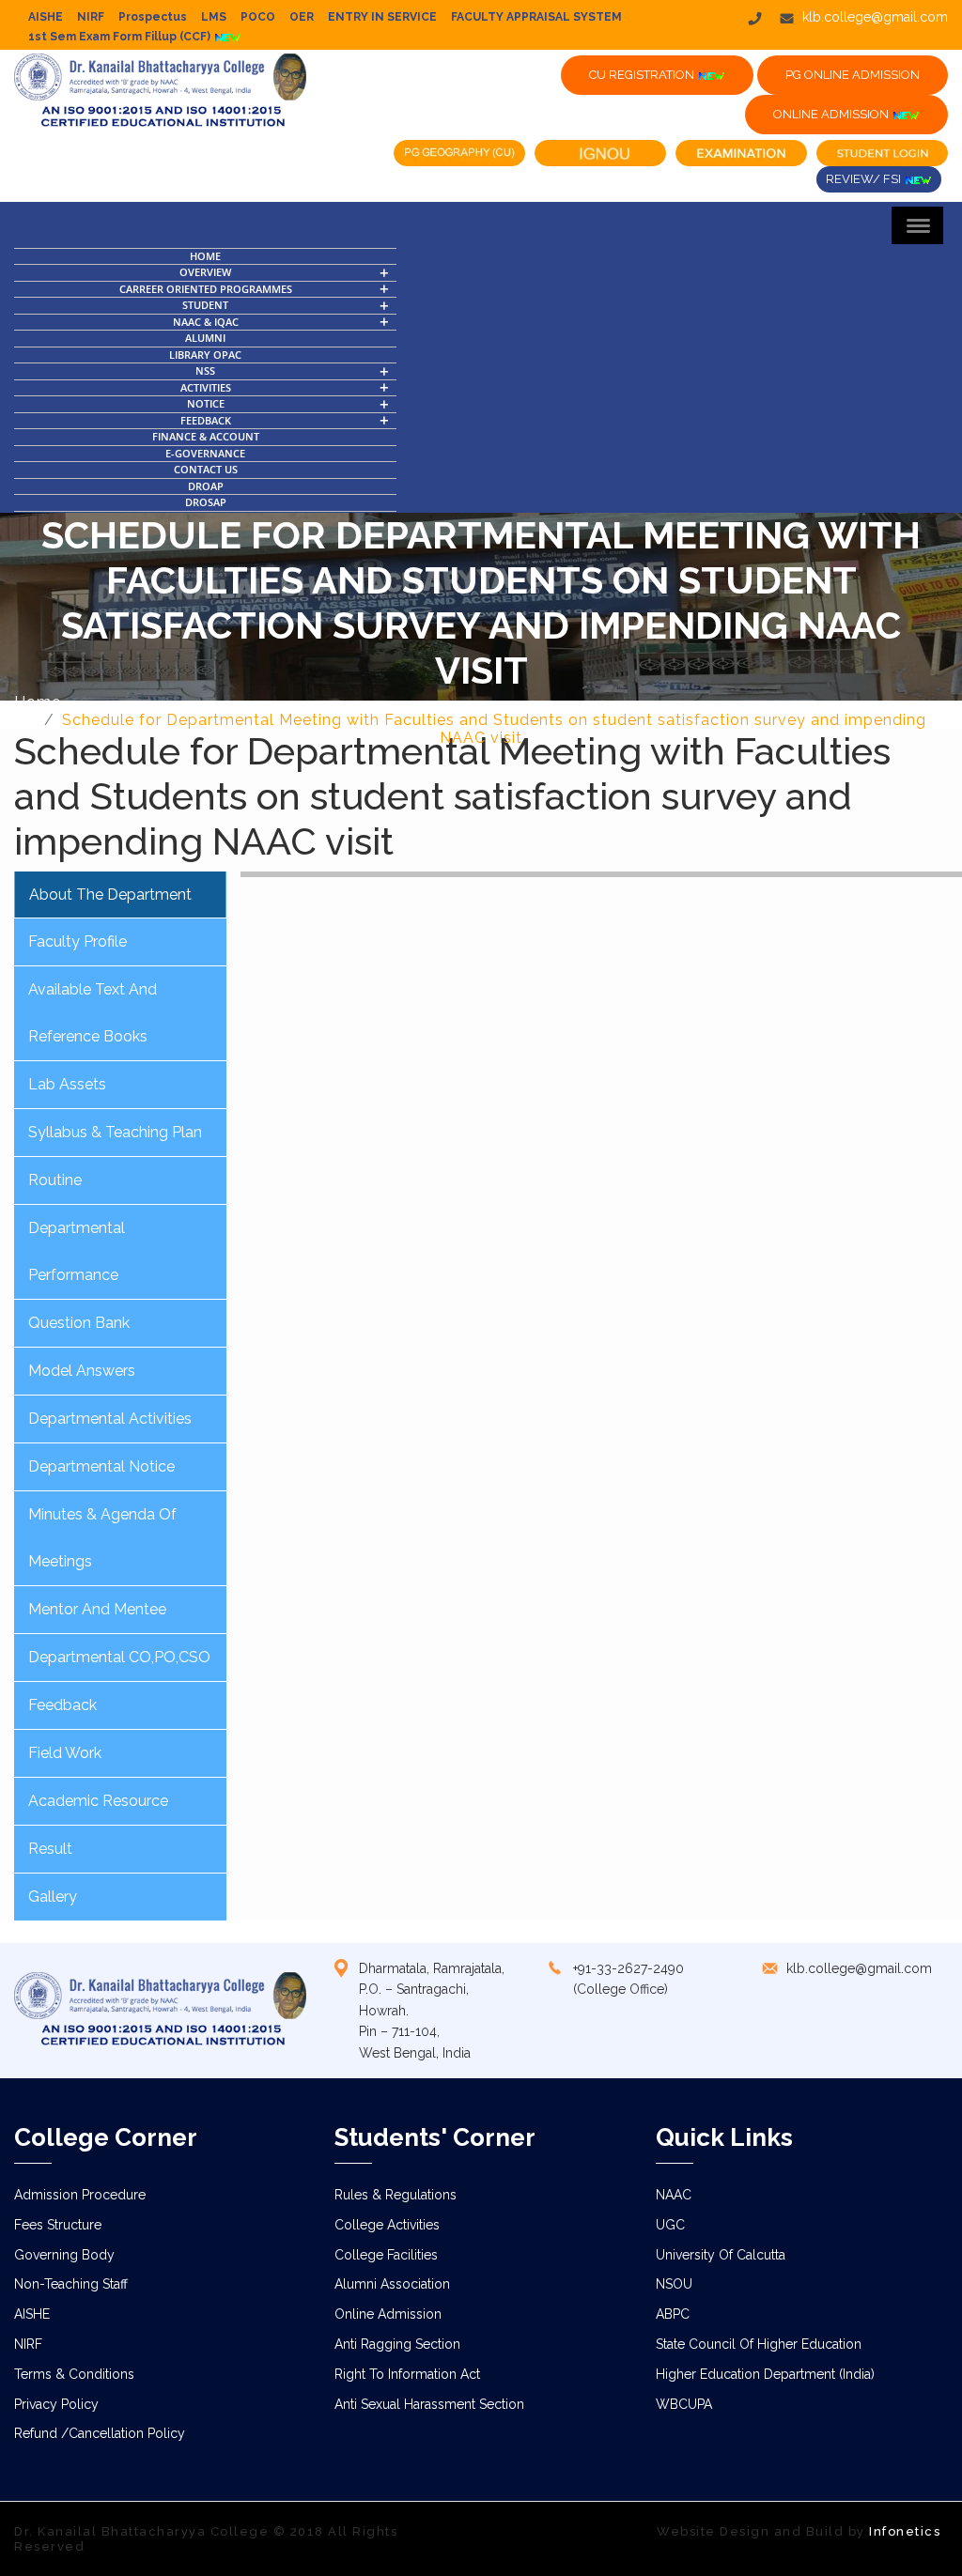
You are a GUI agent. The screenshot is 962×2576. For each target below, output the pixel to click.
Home (205, 256)
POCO (258, 17)
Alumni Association (392, 2284)
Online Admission (388, 2314)
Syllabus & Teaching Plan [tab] (115, 1132)
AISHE (46, 17)
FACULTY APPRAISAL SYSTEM (536, 17)
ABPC (673, 2314)
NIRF (91, 17)
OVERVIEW (205, 272)
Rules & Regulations (396, 2195)
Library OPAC (205, 355)
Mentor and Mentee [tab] (97, 1609)
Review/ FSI (865, 179)
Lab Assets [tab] (67, 1084)
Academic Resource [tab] (98, 1801)
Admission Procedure (80, 2195)
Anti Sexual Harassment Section (429, 2404)
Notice (206, 403)
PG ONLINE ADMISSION (853, 75)
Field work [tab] (65, 1753)
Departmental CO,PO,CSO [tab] (119, 1657)
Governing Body (64, 2255)
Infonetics (905, 2531)
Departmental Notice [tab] (101, 1466)
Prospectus (153, 17)
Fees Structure (58, 2225)
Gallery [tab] (53, 1897)
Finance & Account (206, 436)
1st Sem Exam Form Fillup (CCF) (121, 37)
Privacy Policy (56, 2404)
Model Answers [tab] (82, 1371)
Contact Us (206, 469)
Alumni (205, 338)
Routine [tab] (55, 1180)
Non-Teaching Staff (71, 2284)
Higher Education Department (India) (765, 2374)
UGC (670, 2225)
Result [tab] (50, 1849)
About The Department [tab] (110, 895)
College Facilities (386, 2255)
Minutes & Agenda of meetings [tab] (102, 1538)
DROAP (206, 486)
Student (205, 305)
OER (302, 17)
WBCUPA (684, 2404)
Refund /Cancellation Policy (100, 2433)
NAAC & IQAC (206, 322)
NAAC (674, 2195)
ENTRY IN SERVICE (382, 17)
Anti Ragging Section (397, 2344)
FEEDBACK (206, 420)
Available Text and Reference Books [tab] (93, 1013)
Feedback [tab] (62, 1705)
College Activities (387, 2225)
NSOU (674, 2284)
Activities (206, 387)
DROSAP (206, 502)
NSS (205, 370)
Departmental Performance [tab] (77, 1251)
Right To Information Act (407, 2374)
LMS (214, 17)
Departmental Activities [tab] (110, 1419)
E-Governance (205, 453)
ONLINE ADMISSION (832, 114)
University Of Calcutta (721, 2255)
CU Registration (643, 75)
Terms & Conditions (74, 2374)
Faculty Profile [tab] (78, 941)
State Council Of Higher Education (759, 2344)
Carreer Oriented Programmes (206, 289)
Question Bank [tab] (79, 1323)
